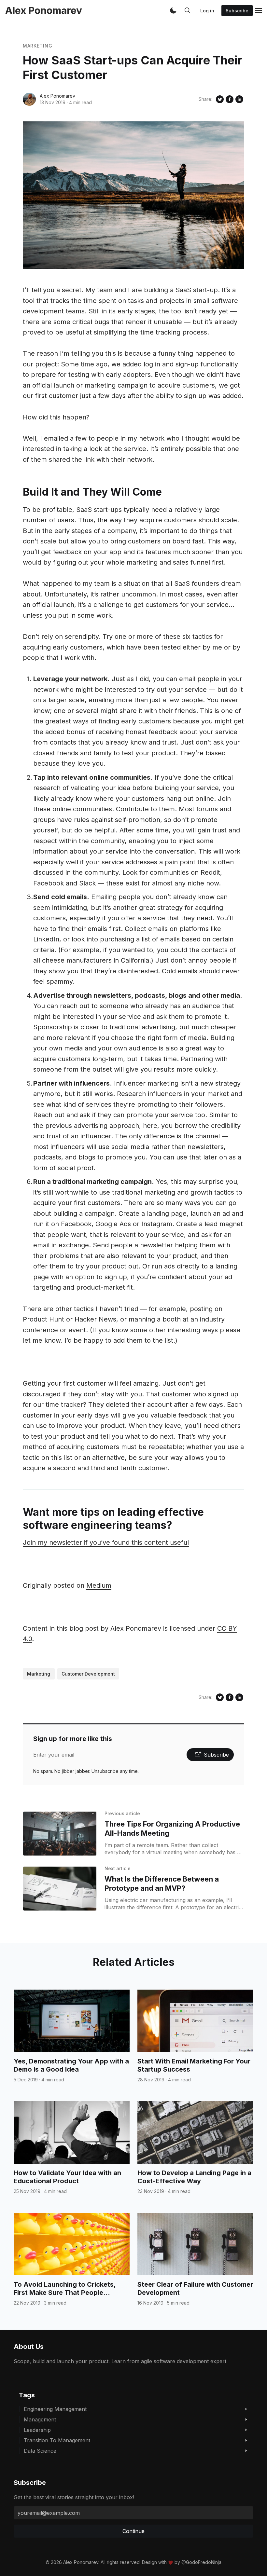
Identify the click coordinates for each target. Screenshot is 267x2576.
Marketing (37, 46)
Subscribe (237, 11)
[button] (173, 10)
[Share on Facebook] (230, 99)
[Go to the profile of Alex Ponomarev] (29, 99)
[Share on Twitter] (220, 99)
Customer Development (88, 1674)
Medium (99, 1585)
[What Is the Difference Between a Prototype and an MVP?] (60, 1889)
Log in (207, 11)
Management (40, 2419)
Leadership (37, 2430)
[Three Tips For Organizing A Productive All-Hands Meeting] (60, 1834)
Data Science (40, 2451)
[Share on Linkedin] (239, 99)
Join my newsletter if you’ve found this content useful (106, 1542)
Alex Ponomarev (57, 96)
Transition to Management (57, 2440)
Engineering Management (55, 2409)
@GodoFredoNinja (201, 2562)
